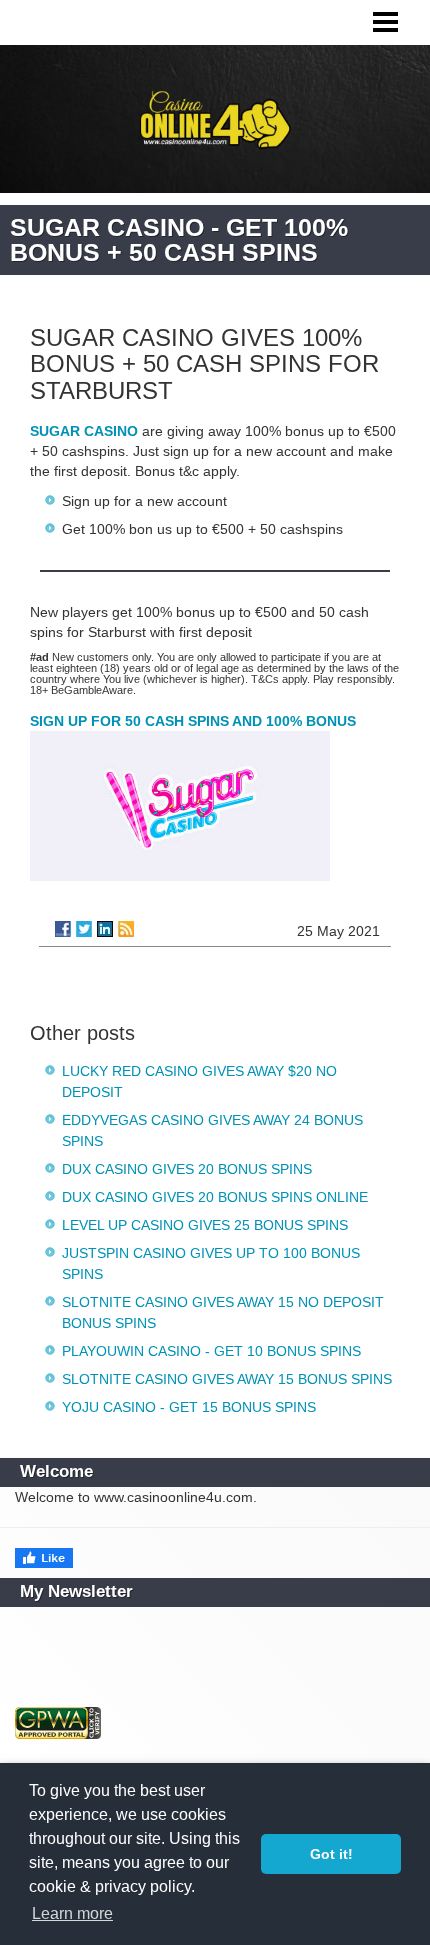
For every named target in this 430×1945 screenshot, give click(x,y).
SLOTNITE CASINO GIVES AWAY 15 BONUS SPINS (227, 1379)
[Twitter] (84, 929)
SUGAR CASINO (84, 431)
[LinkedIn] (105, 929)
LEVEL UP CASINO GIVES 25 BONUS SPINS (205, 1225)
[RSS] (126, 929)
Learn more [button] (72, 1913)
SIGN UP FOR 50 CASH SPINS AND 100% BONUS (193, 721)
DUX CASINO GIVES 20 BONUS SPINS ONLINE (215, 1197)
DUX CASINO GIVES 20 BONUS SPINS (187, 1169)
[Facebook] (63, 929)
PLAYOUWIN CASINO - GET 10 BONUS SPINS (211, 1351)
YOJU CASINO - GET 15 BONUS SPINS (189, 1407)
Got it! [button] (331, 1854)
